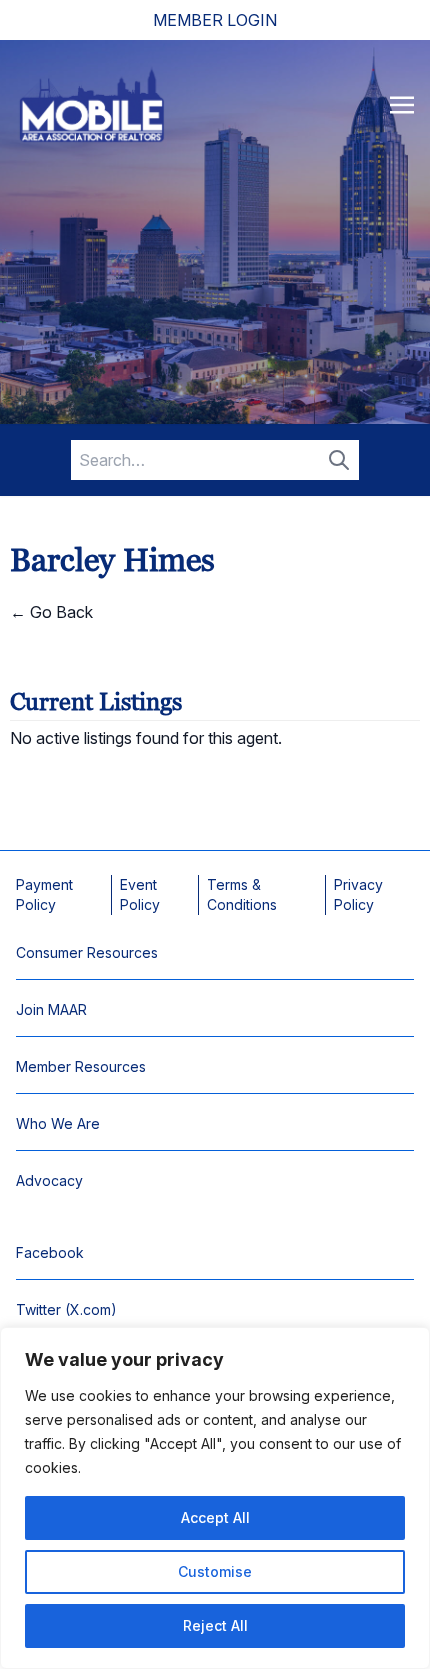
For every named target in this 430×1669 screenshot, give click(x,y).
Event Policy (140, 894)
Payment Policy (44, 894)
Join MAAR (51, 1009)
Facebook (50, 1252)
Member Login (215, 20)
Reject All (215, 1625)
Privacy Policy (358, 894)
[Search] (339, 460)
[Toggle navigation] (402, 104)
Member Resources (81, 1066)
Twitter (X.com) (66, 1309)
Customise (215, 1571)
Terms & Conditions (242, 894)
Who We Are (58, 1123)
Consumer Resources (87, 952)
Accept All (215, 1517)
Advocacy (49, 1180)
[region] (215, 1498)
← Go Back (51, 612)
